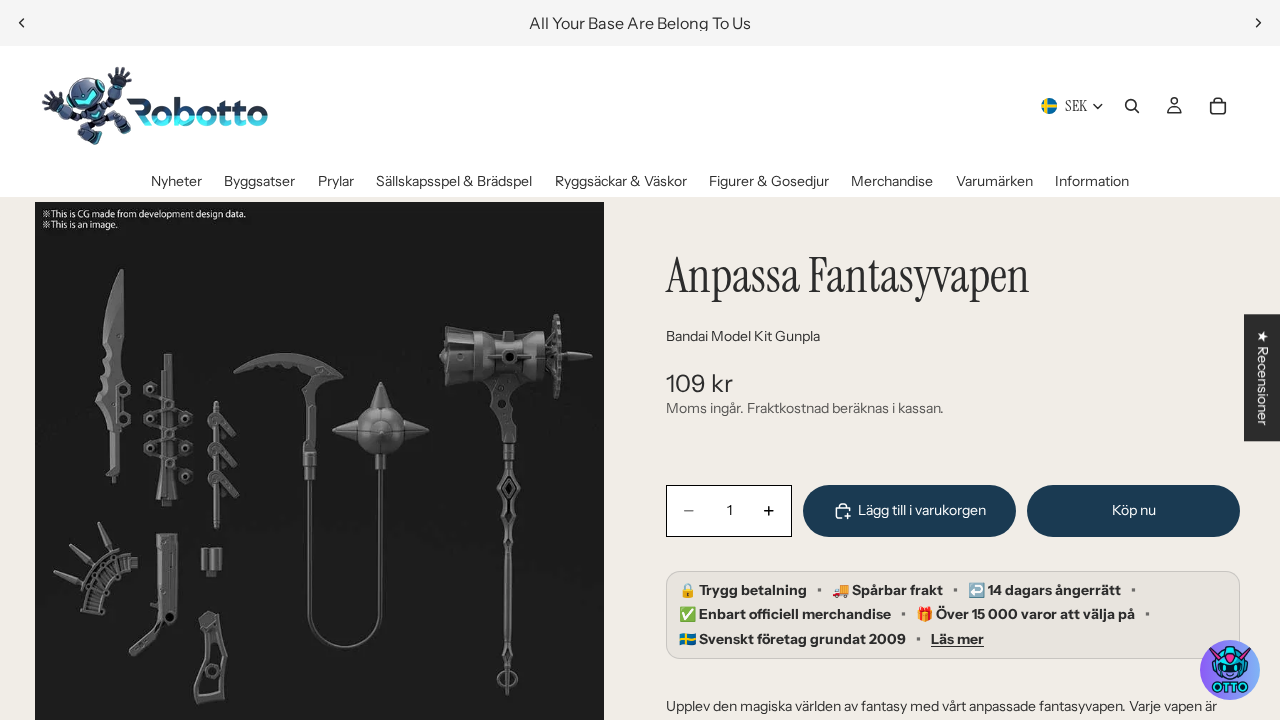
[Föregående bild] (22, 23)
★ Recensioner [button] (1263, 377)
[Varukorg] (1218, 106)
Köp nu (1134, 510)
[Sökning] (1132, 106)
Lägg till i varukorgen (922, 510)
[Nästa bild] (1258, 23)
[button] (1230, 670)
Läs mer (957, 639)
